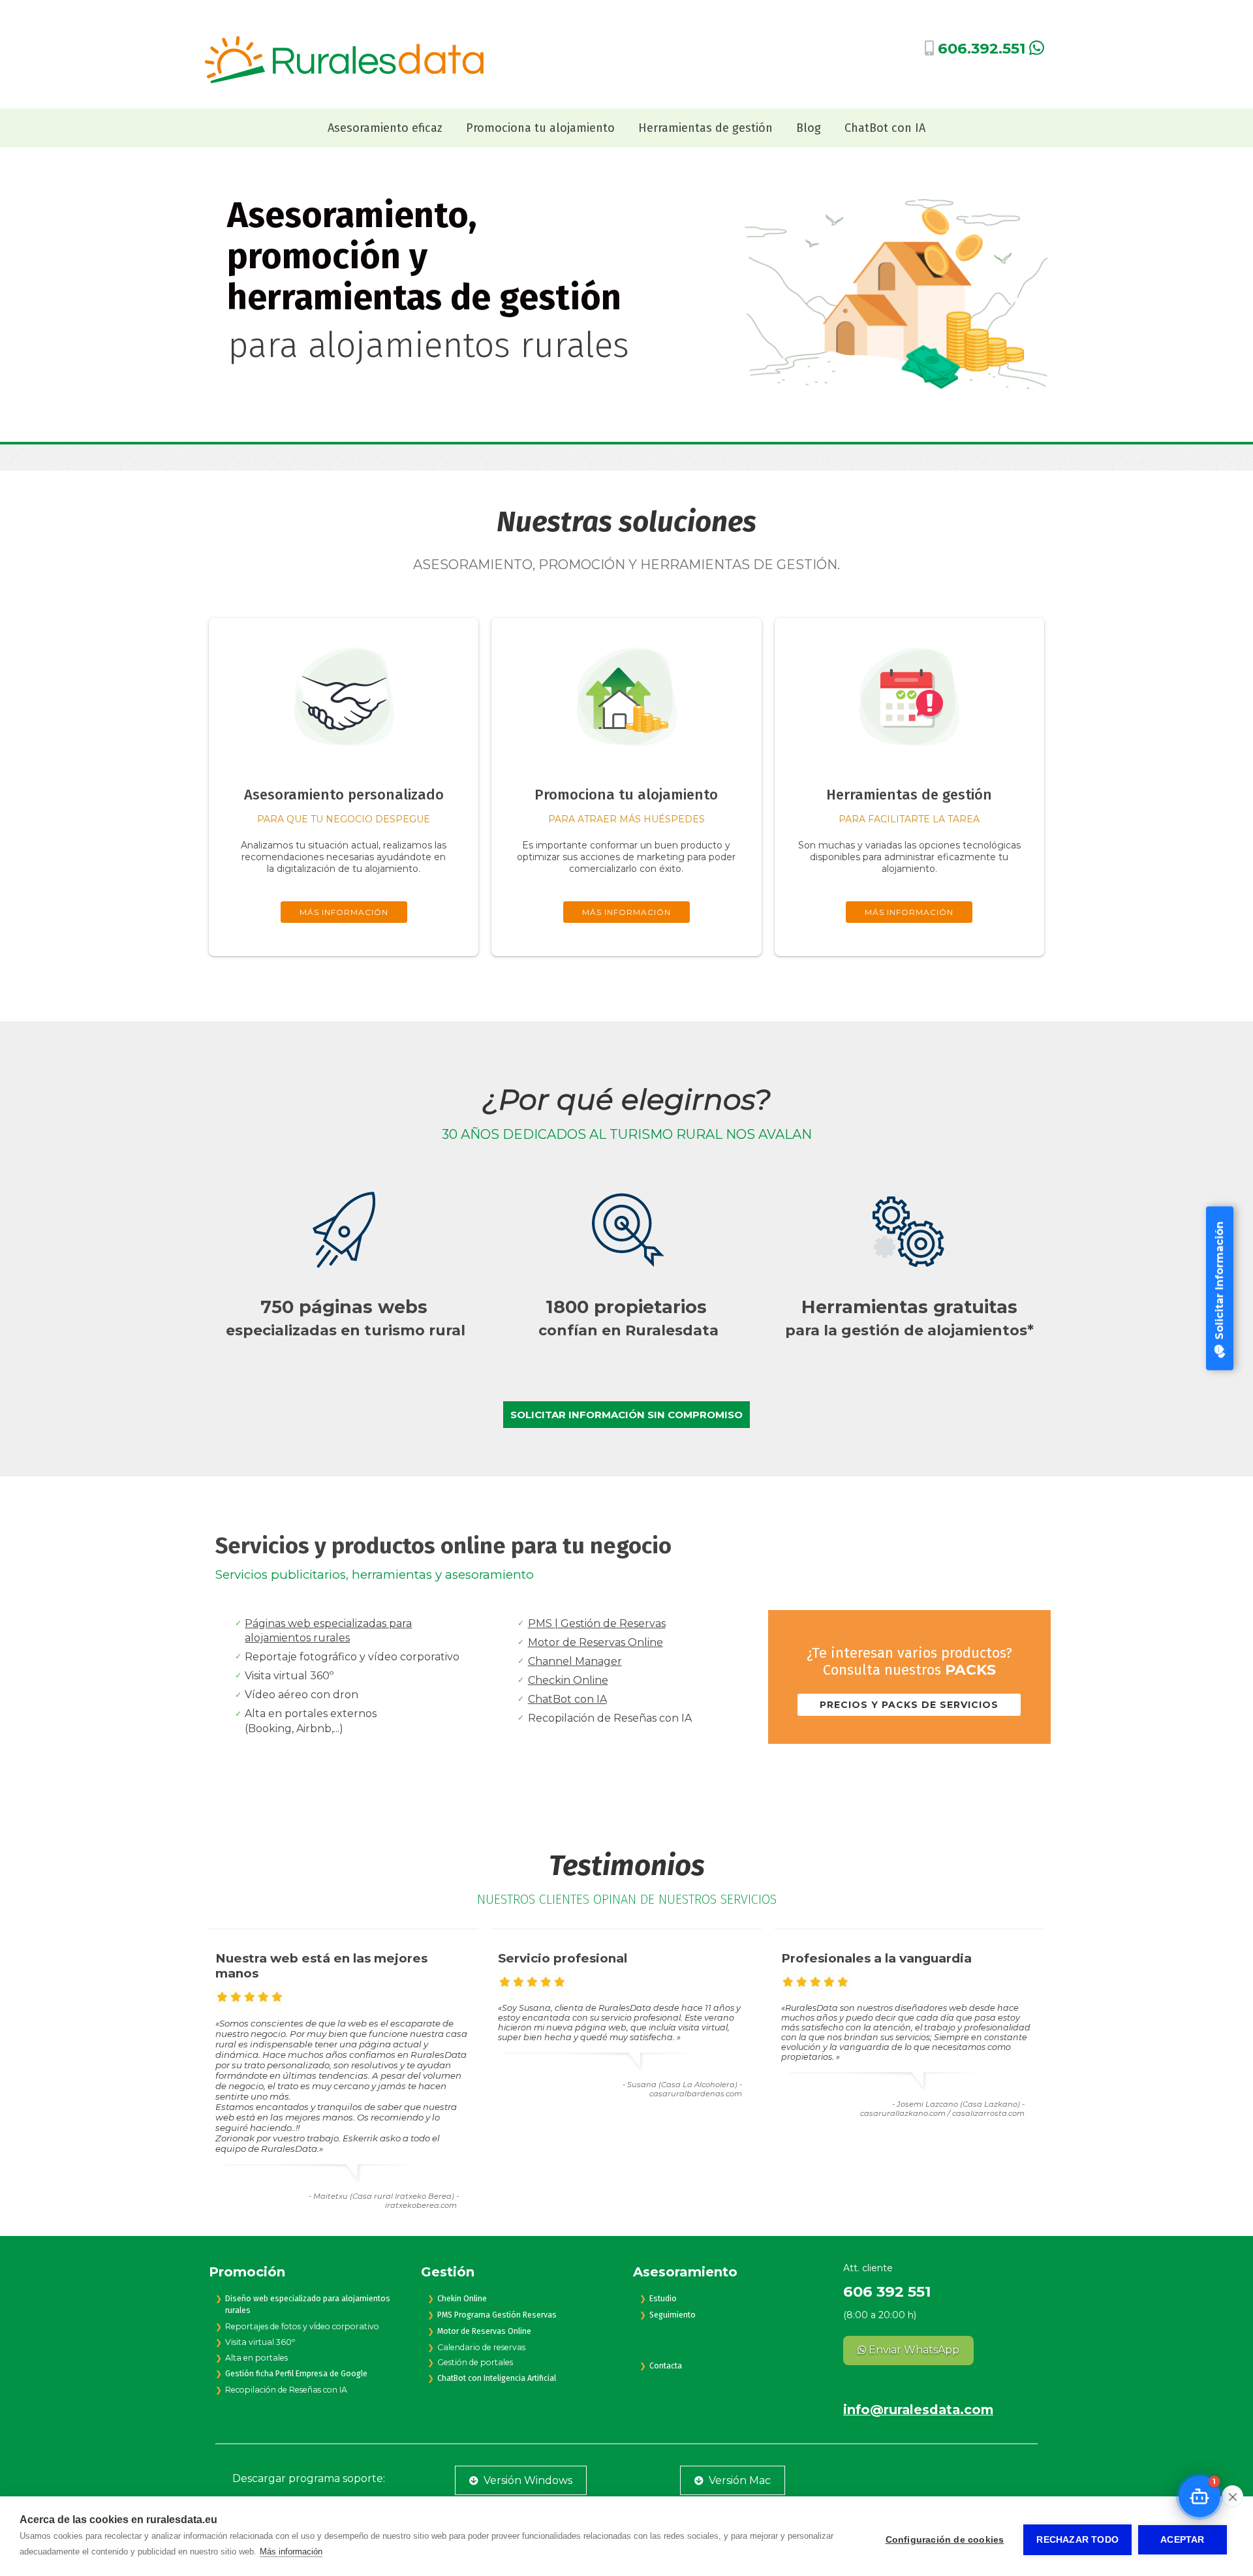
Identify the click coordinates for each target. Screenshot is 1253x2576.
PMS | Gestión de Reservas (597, 1623)
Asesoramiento (685, 2272)
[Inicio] (344, 81)
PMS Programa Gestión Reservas (497, 2315)
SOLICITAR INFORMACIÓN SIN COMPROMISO (626, 1415)
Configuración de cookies (945, 2540)
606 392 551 (887, 2291)
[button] (1199, 2496)
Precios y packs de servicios (909, 1705)
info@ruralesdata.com (918, 2410)
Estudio (663, 2299)
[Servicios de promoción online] (626, 765)
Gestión (448, 2272)
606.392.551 (982, 48)
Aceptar (1182, 2540)
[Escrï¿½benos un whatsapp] (1037, 50)
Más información (291, 2552)
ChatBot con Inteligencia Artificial (497, 2378)
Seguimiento (673, 2315)
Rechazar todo (1077, 2540)
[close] (1232, 2496)
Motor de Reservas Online (596, 1642)
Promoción (247, 2272)
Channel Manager (575, 1661)
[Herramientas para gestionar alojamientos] (909, 765)
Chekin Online (462, 2299)
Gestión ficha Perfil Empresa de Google (296, 2374)
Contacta (666, 2366)
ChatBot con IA (567, 1699)
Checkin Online (568, 1680)
